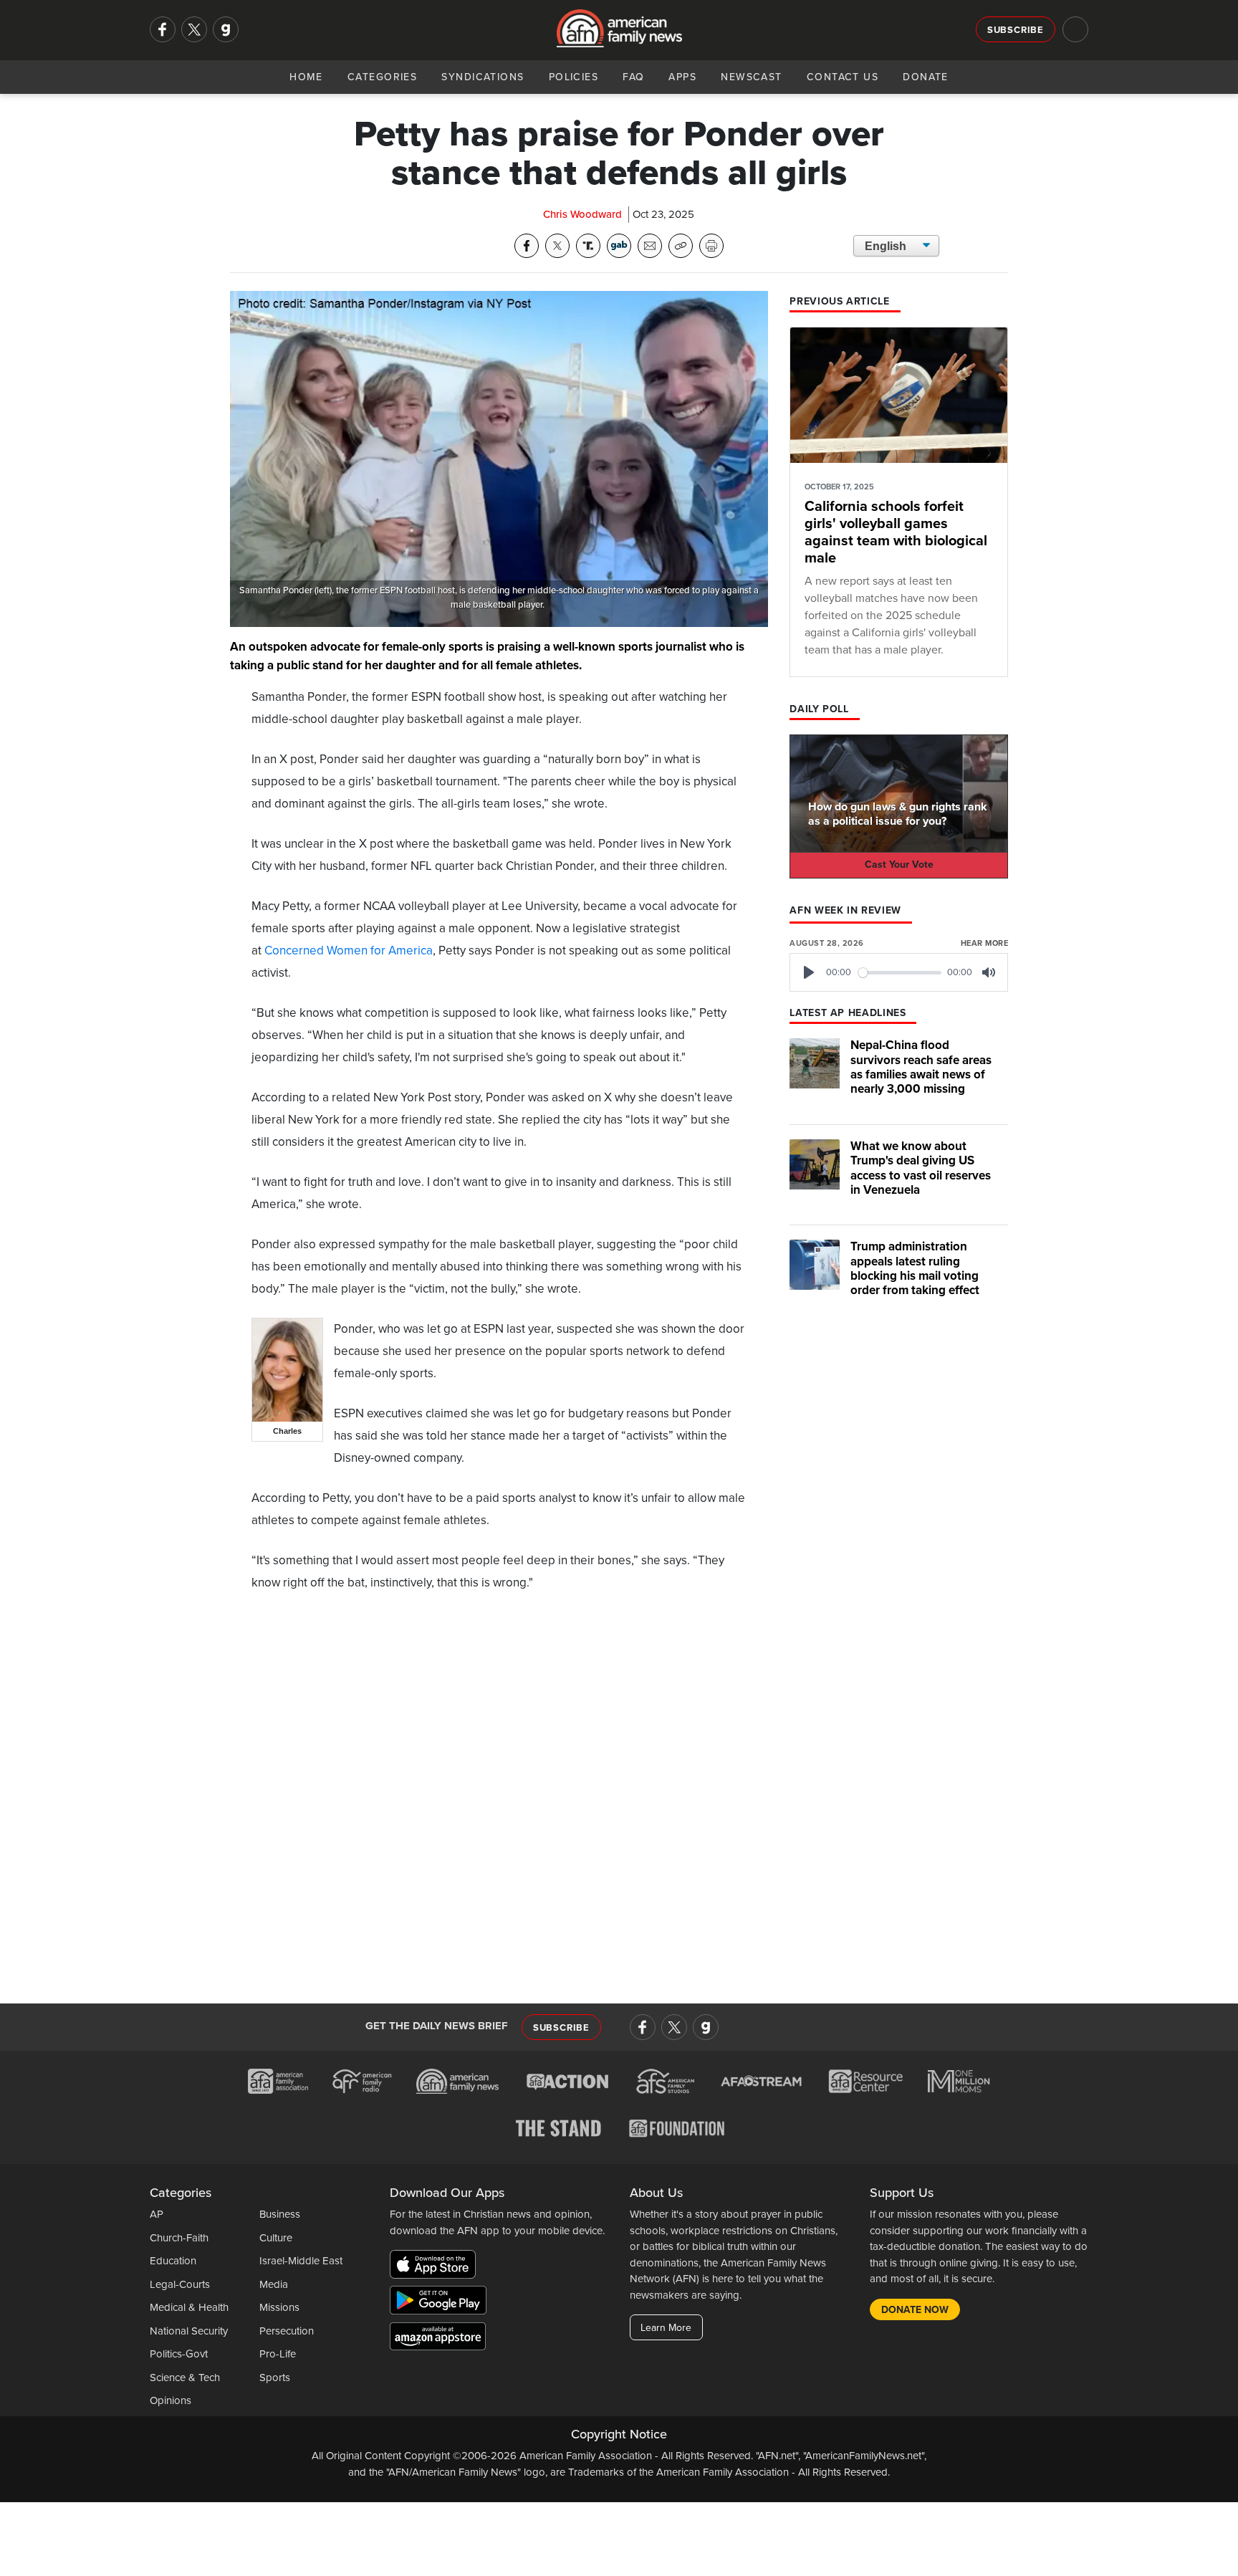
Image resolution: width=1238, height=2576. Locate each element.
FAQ (633, 77)
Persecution (287, 2331)
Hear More (984, 943)
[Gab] (226, 29)
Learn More (666, 2328)
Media (274, 2284)
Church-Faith (179, 2238)
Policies (574, 77)
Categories (382, 77)
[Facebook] (163, 29)
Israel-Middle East (301, 2261)
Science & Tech (185, 2378)
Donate (926, 77)
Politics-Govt (179, 2354)
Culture (276, 2238)
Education (173, 2261)
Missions (279, 2307)
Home (306, 77)
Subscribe (1016, 30)
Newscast (752, 77)
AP (157, 2214)
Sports (275, 2378)
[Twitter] (194, 29)
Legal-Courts (180, 2284)
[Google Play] (442, 2303)
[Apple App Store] (436, 2267)
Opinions (171, 2400)
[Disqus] (499, 1791)
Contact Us (843, 77)
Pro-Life (278, 2354)
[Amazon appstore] (438, 2339)
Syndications (483, 77)
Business (280, 2214)
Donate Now (915, 2310)
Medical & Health (189, 2307)
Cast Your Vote (899, 865)
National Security (189, 2331)
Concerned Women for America (349, 951)
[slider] (900, 973)
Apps (682, 77)
